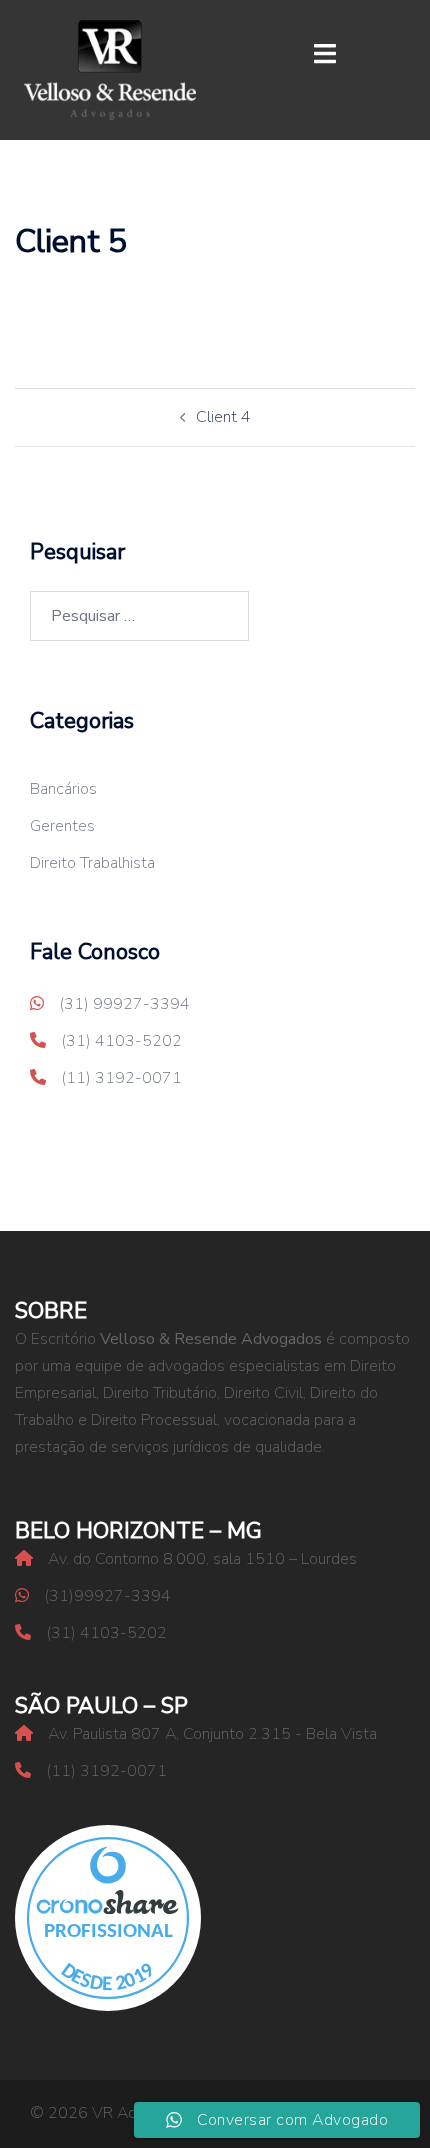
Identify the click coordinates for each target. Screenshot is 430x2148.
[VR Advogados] (110, 69)
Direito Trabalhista (92, 863)
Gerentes (62, 826)
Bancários (63, 789)
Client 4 (223, 417)
